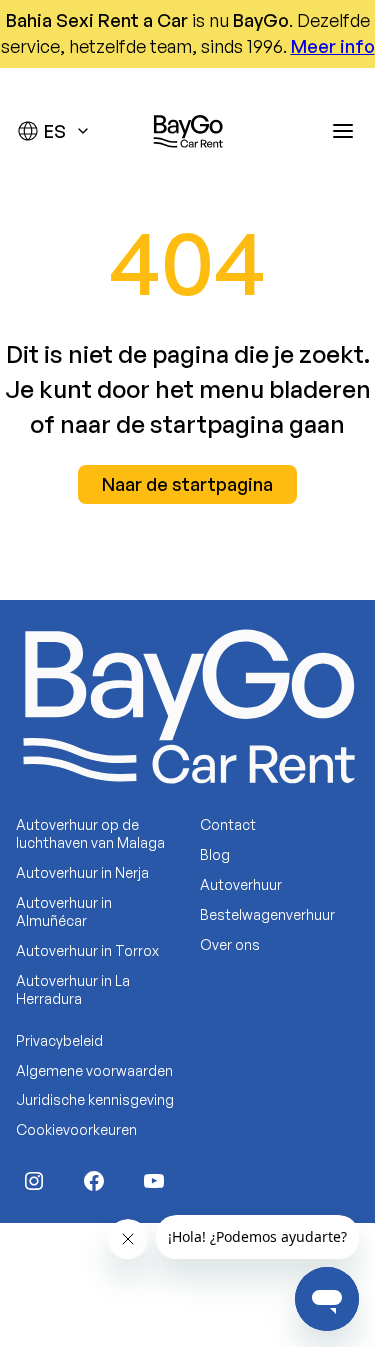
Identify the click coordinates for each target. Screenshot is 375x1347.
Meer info (333, 46)
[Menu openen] (343, 131)
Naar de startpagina (187, 484)
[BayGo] (188, 131)
